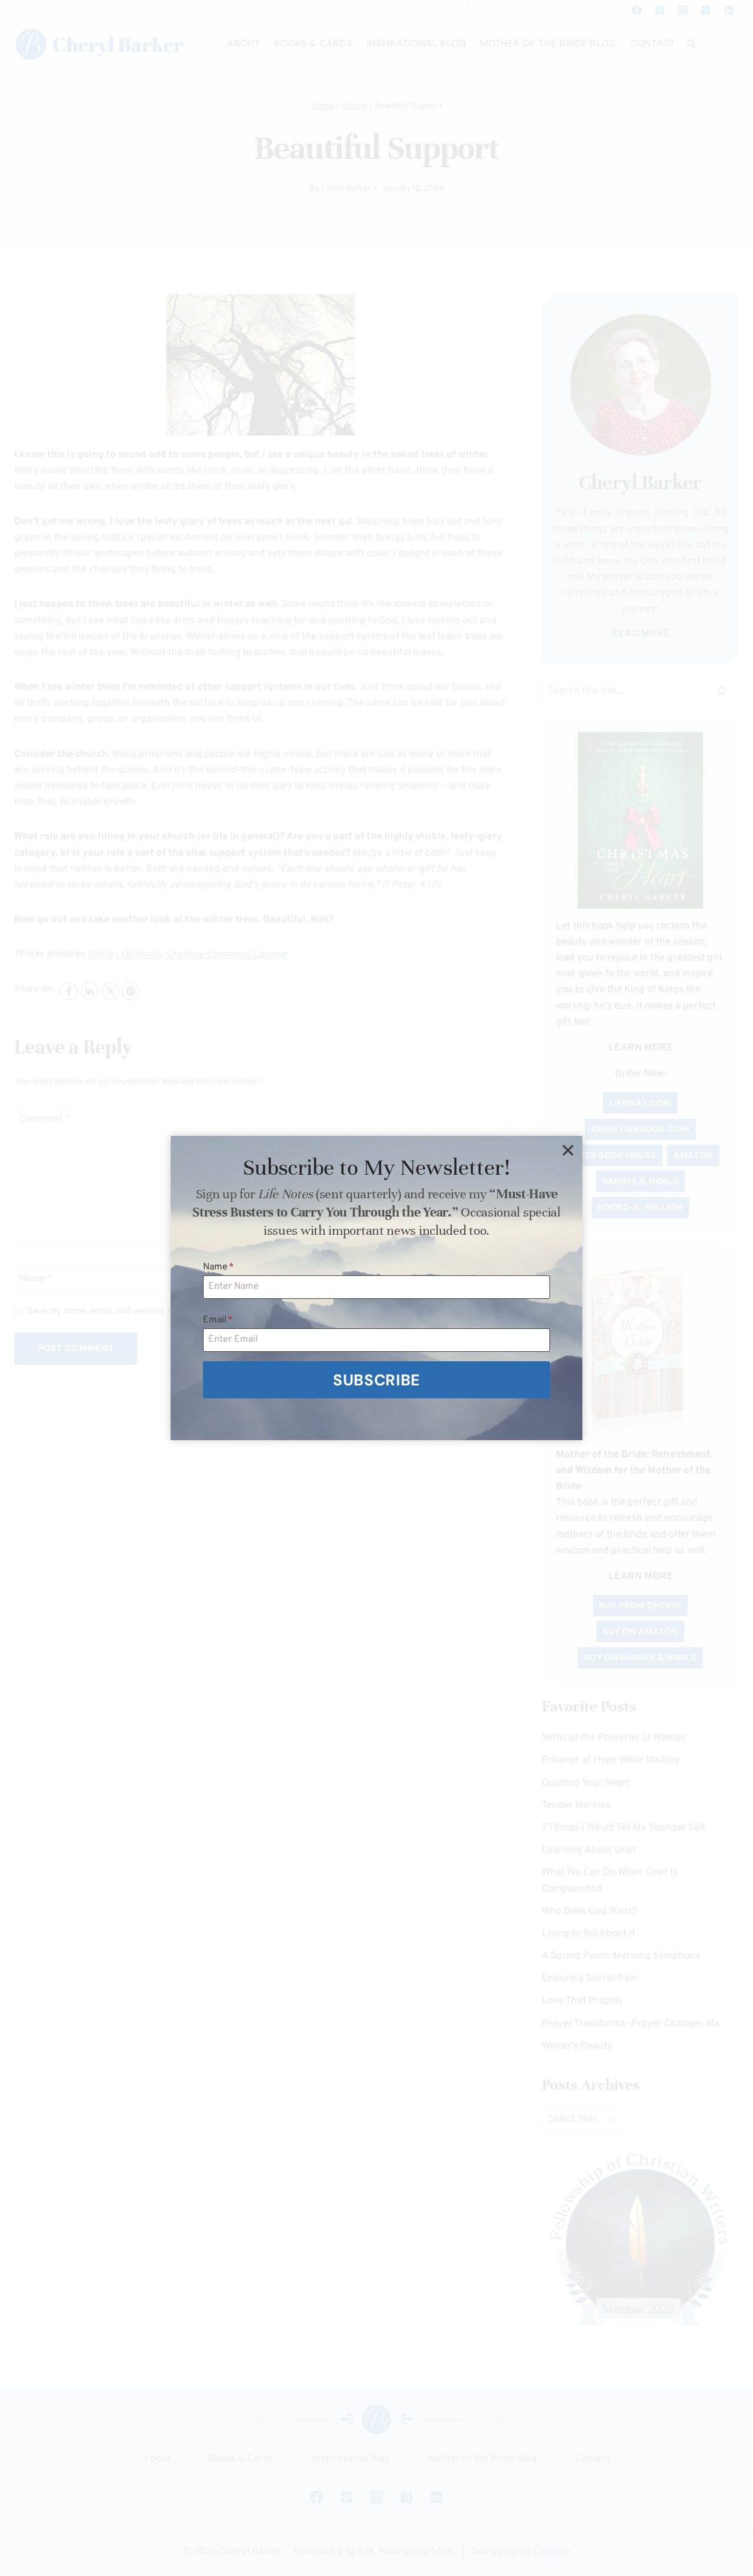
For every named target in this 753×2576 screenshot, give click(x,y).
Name (219, 1267)
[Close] (568, 1151)
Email (218, 1320)
